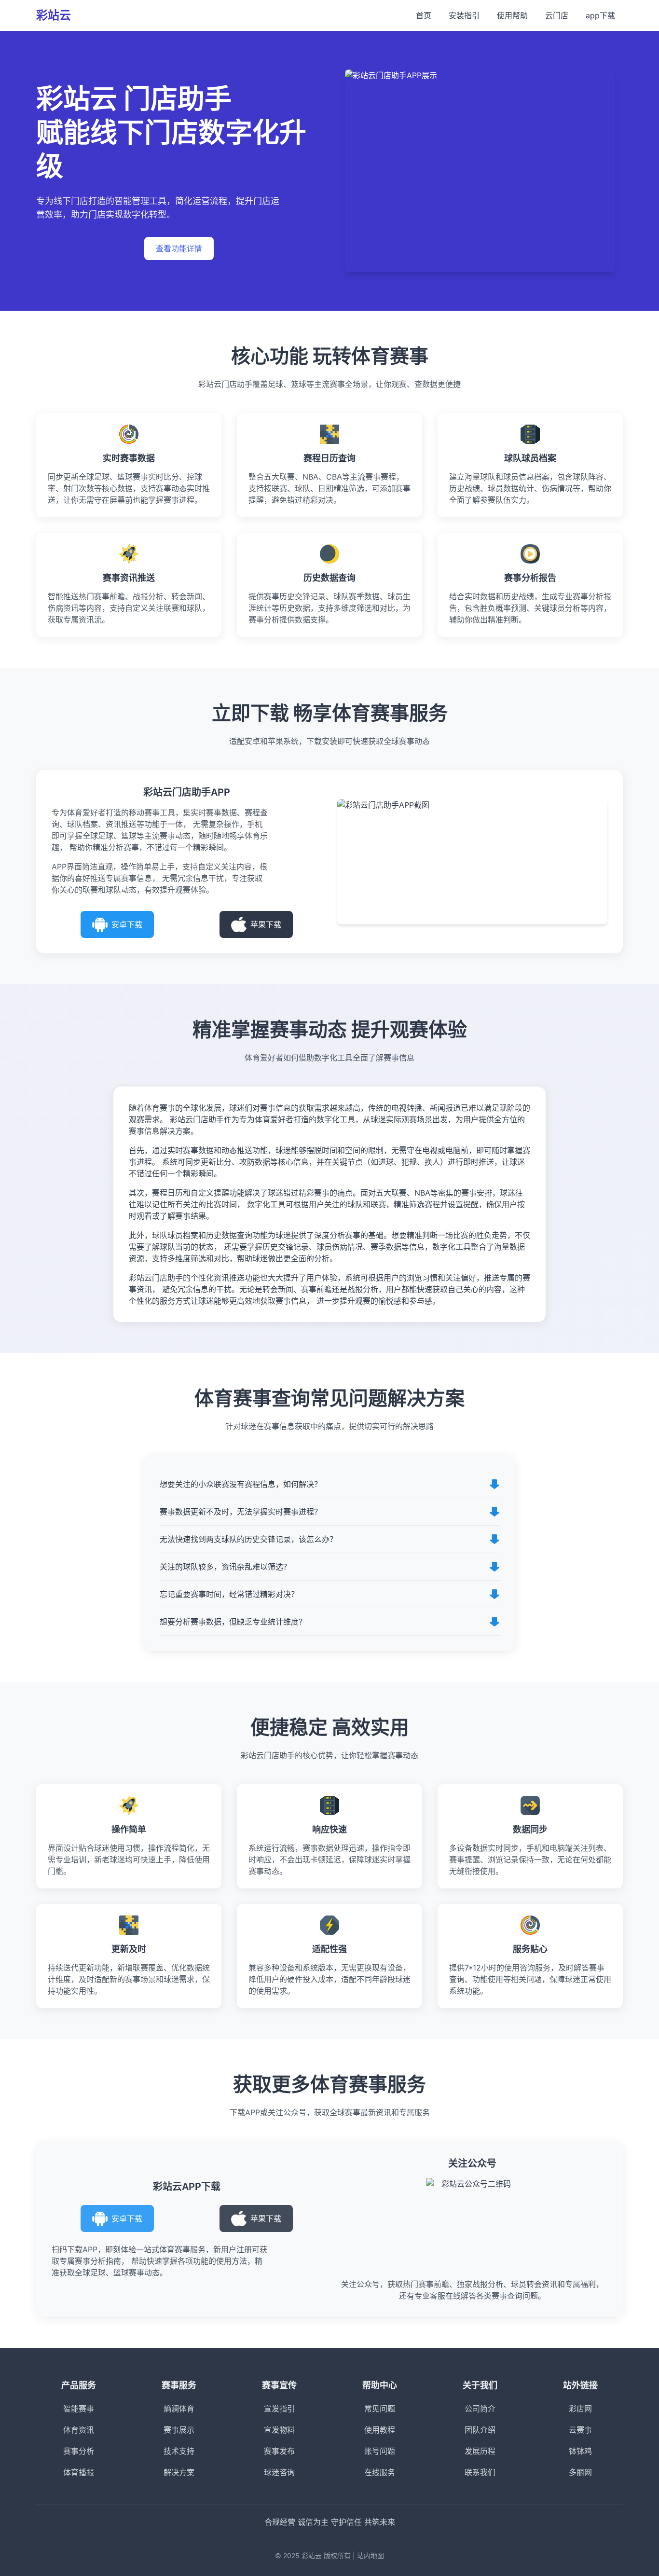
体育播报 (79, 2472)
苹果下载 (266, 924)
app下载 (600, 15)
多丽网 (580, 2472)
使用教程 (380, 2430)
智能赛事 (79, 2409)
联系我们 (480, 2472)
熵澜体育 (179, 2409)
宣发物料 (279, 2430)
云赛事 (580, 2430)
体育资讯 (79, 2430)
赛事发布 (279, 2451)
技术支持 (179, 2451)
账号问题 (380, 2451)
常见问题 (380, 2409)
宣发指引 (279, 2409)
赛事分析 (79, 2451)
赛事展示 (179, 2430)
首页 (424, 15)
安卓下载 (127, 924)
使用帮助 (512, 15)
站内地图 (371, 2555)
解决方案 (179, 2472)
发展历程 (480, 2451)
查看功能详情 (179, 248)
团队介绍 (480, 2430)
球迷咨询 (279, 2472)
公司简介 (480, 2409)
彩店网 (580, 2409)
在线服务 (380, 2472)
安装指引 (464, 15)
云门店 (557, 15)
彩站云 (54, 15)
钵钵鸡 (580, 2451)
